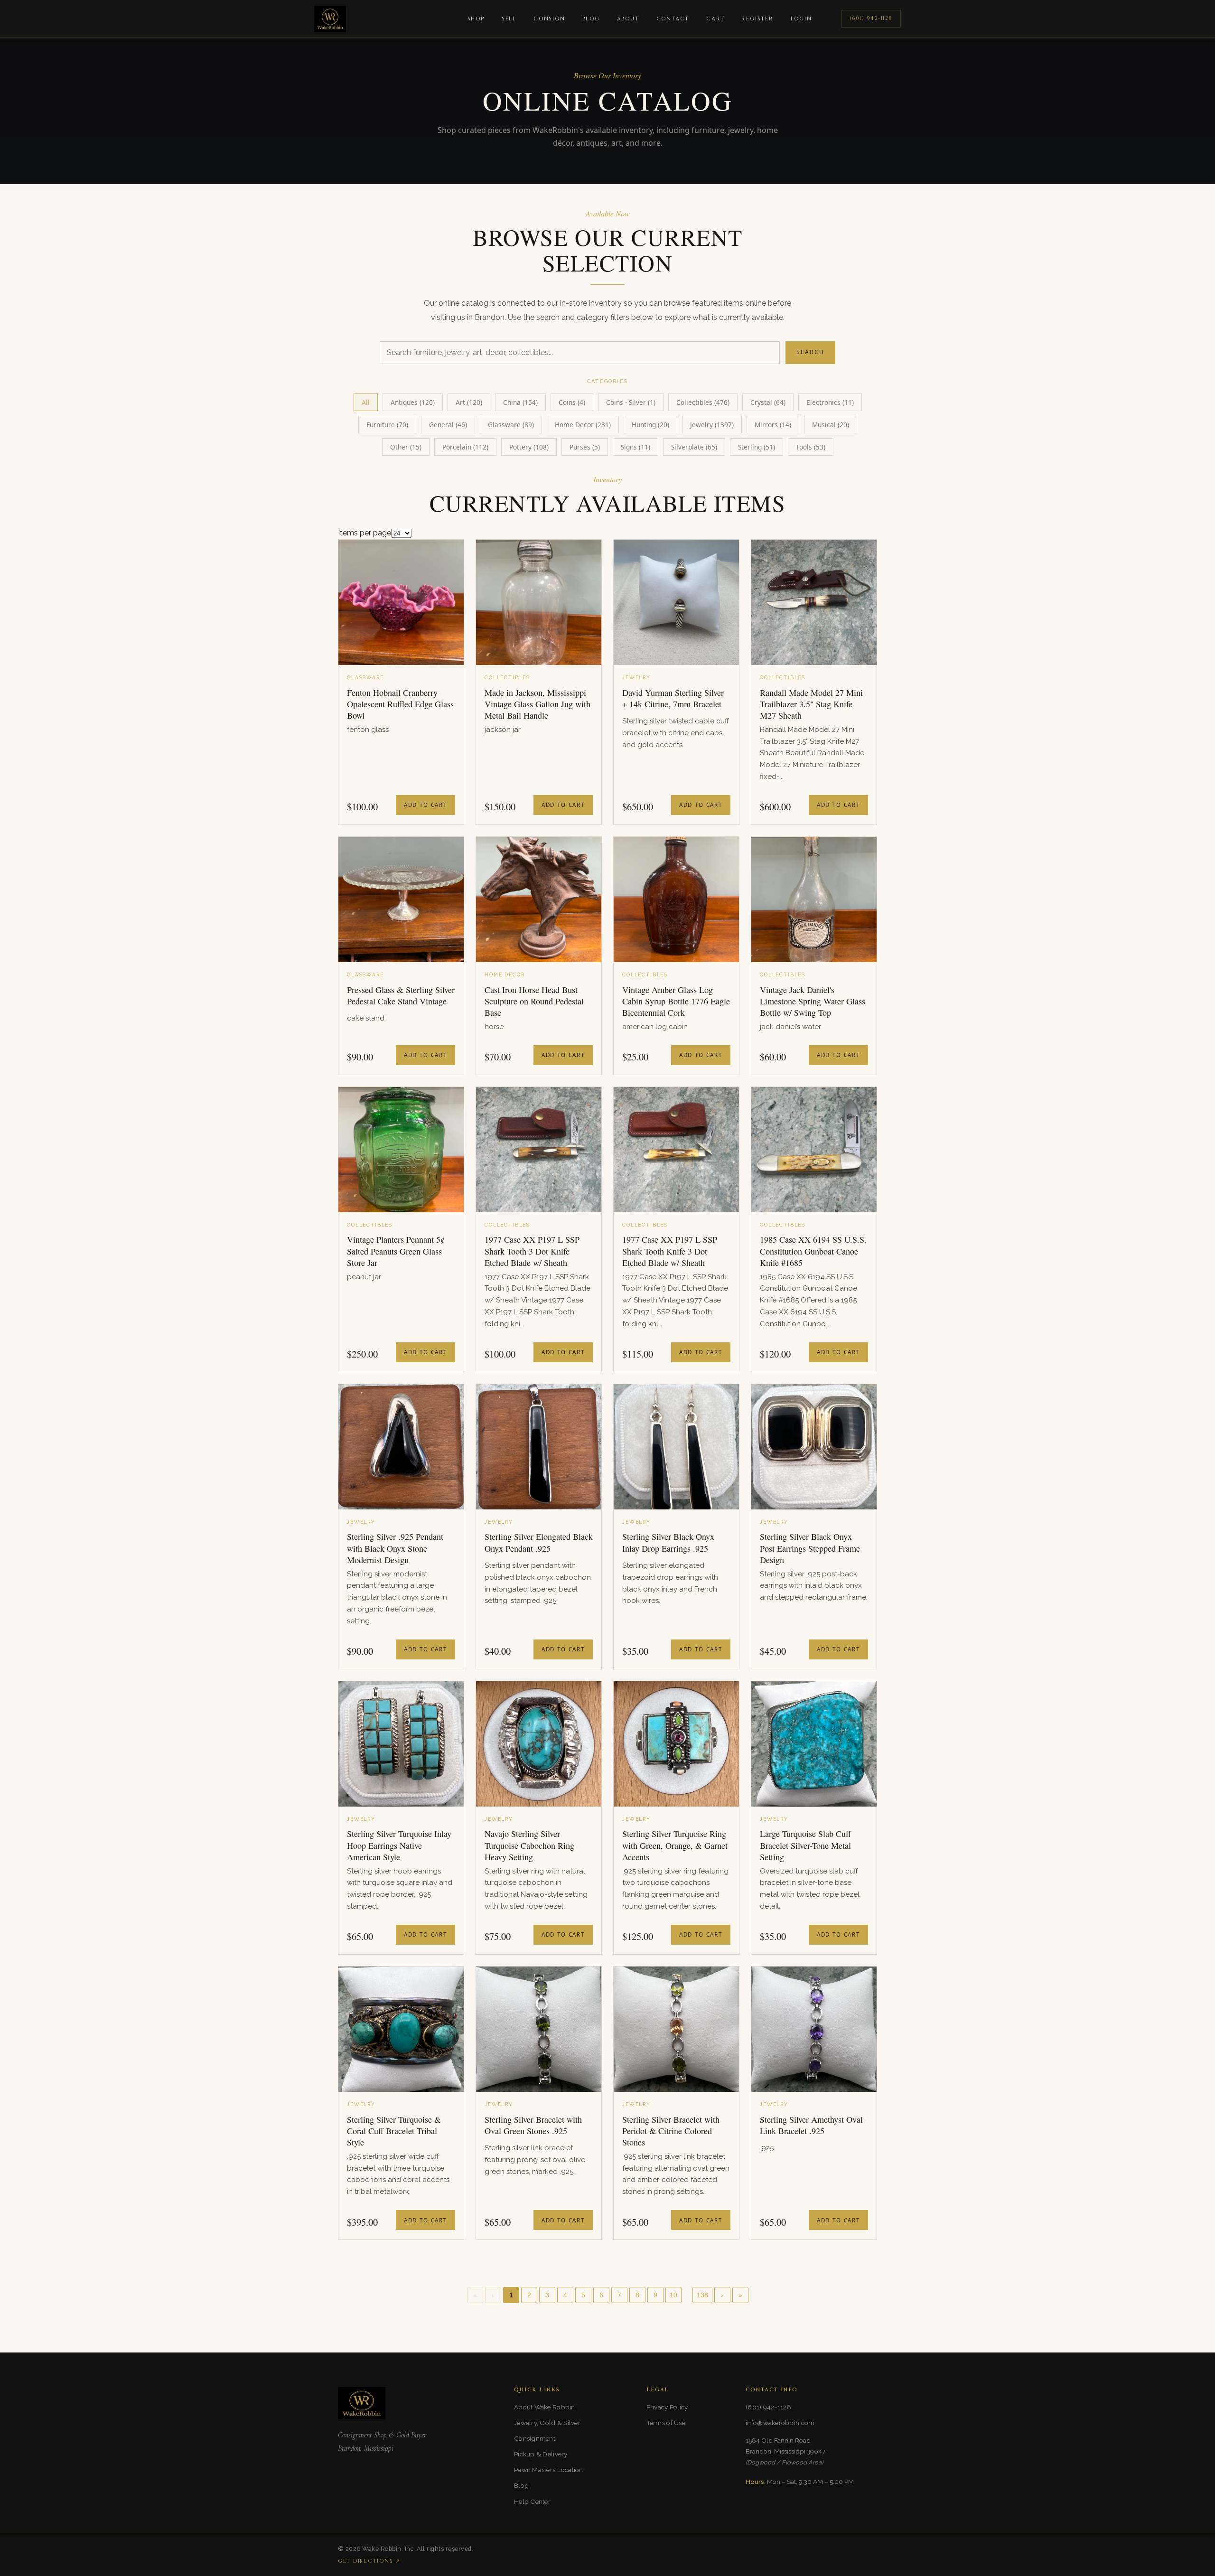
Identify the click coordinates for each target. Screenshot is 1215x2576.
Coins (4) (572, 402)
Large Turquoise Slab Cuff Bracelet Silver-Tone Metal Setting (805, 1845)
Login (801, 19)
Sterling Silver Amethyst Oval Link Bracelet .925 (811, 2125)
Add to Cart (425, 805)
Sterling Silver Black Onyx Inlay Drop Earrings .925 (668, 1542)
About (628, 19)
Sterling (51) (757, 447)
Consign (549, 19)
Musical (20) (831, 425)
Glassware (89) (511, 425)
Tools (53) (811, 447)
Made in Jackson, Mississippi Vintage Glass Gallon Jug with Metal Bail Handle (537, 704)
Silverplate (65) (694, 447)
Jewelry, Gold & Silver (547, 2423)
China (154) (520, 402)
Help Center (532, 2501)
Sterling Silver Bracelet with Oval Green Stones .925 (533, 2125)
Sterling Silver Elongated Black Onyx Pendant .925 (539, 1542)
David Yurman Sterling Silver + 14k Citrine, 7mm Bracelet (673, 698)
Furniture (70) (387, 425)
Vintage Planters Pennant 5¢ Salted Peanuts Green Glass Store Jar (396, 1251)
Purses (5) (585, 447)
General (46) (448, 425)
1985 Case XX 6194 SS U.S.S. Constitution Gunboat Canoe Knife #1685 (813, 1251)
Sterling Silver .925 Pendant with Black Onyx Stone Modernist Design (395, 1548)
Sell (509, 19)
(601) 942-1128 (871, 18)
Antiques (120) (413, 402)
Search (810, 352)
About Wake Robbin (545, 2407)
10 (673, 2295)
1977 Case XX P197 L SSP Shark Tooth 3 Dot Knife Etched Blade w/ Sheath (532, 1251)
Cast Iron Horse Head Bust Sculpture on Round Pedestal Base (534, 1001)
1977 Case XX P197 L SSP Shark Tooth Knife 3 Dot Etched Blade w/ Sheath (670, 1251)
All (366, 402)
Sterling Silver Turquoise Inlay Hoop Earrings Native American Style (399, 1845)
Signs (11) (636, 447)
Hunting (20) (650, 425)
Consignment (535, 2438)
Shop (476, 19)
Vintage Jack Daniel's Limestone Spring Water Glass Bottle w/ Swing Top (813, 1001)
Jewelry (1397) (712, 425)
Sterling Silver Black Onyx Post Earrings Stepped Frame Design (810, 1548)
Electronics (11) (830, 402)
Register (757, 19)
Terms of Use (666, 2423)
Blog (591, 19)
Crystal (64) (768, 402)
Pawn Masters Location (549, 2470)
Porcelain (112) (465, 447)
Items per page (364, 533)
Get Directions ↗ (369, 2561)
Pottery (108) (529, 447)
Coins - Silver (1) (631, 402)
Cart (715, 19)
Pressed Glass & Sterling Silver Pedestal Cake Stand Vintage (401, 995)
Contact (673, 19)
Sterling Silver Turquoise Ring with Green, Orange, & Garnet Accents (675, 1845)
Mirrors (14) (773, 425)
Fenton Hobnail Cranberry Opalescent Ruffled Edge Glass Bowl (400, 704)
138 (702, 2295)
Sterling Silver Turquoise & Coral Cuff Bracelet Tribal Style (394, 2131)
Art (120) (469, 402)
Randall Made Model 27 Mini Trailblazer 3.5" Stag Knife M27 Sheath (811, 704)
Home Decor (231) (583, 425)
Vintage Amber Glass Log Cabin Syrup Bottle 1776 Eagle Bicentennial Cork (676, 1001)
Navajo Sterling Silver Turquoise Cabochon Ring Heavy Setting (529, 1845)
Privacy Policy (667, 2407)
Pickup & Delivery (541, 2454)
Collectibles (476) (703, 402)
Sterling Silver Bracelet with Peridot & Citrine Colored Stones (671, 2131)
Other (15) (406, 447)
